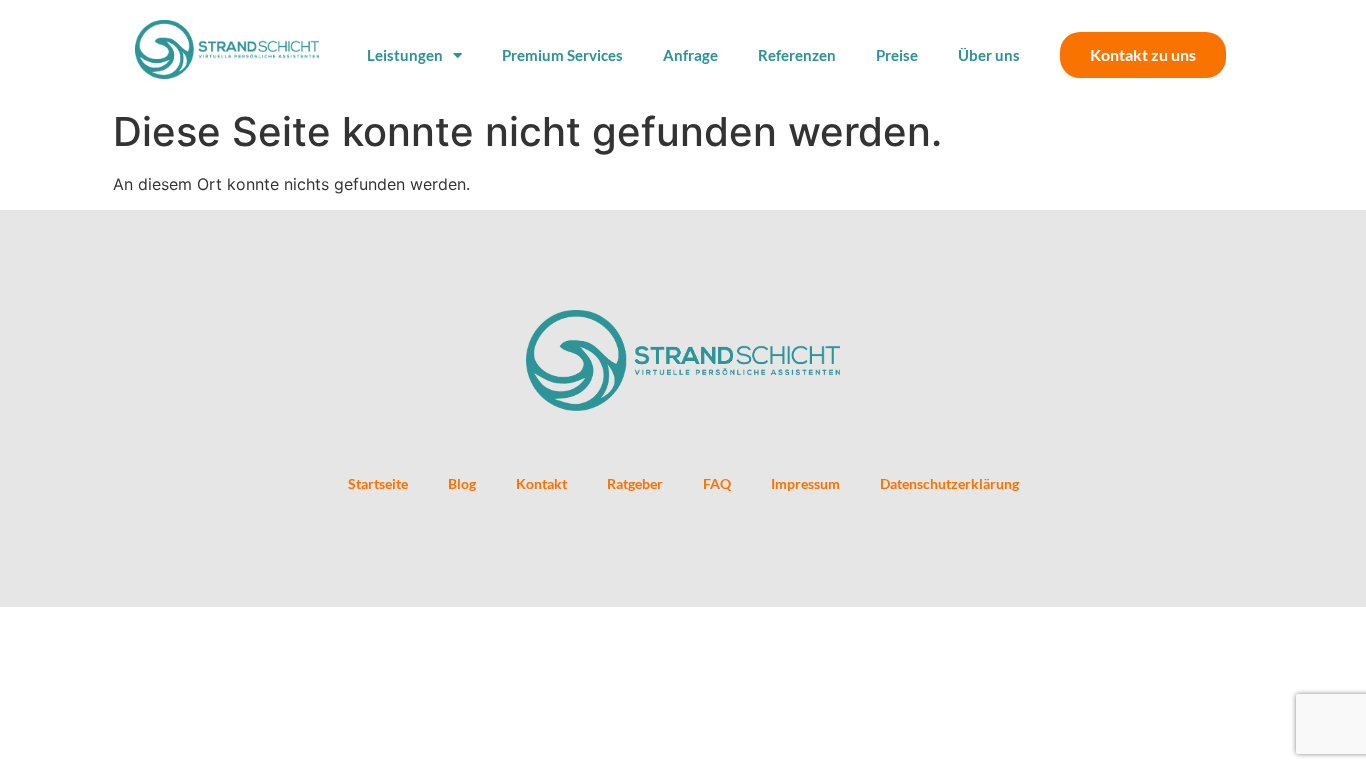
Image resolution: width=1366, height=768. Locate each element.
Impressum (805, 483)
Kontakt (541, 483)
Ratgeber (635, 483)
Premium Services (562, 55)
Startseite (378, 483)
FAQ (717, 483)
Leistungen (405, 55)
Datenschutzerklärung (949, 483)
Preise (897, 55)
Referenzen (797, 55)
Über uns (989, 55)
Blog (462, 483)
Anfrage (690, 55)
